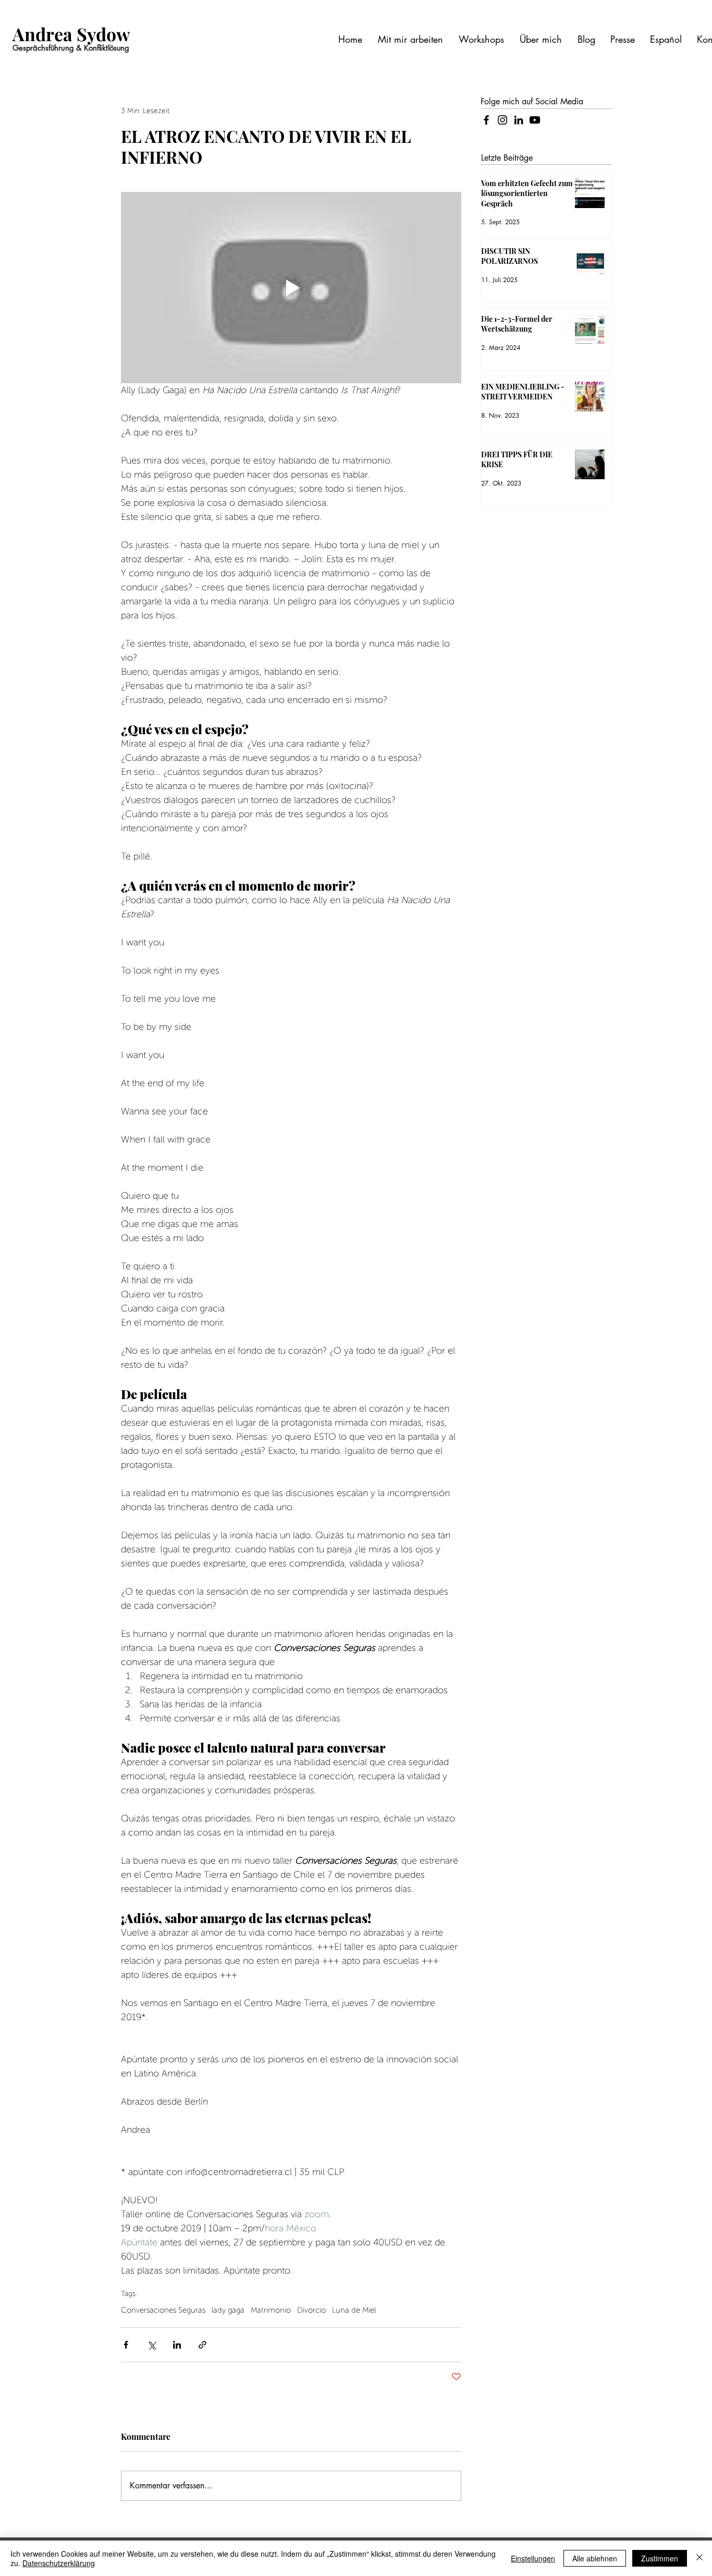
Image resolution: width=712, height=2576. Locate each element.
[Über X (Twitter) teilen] (151, 2345)
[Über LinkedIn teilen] (177, 2345)
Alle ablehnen (595, 2558)
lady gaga (228, 2310)
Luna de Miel (354, 2310)
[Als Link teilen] (202, 2345)
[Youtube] (535, 120)
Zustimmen (660, 2558)
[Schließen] (699, 2558)
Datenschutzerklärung (59, 2563)
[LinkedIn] (519, 120)
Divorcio (311, 2310)
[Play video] (291, 288)
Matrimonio (271, 2310)
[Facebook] (486, 120)
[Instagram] (502, 120)
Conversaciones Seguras (163, 2310)
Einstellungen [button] (533, 2558)
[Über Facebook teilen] (126, 2345)
